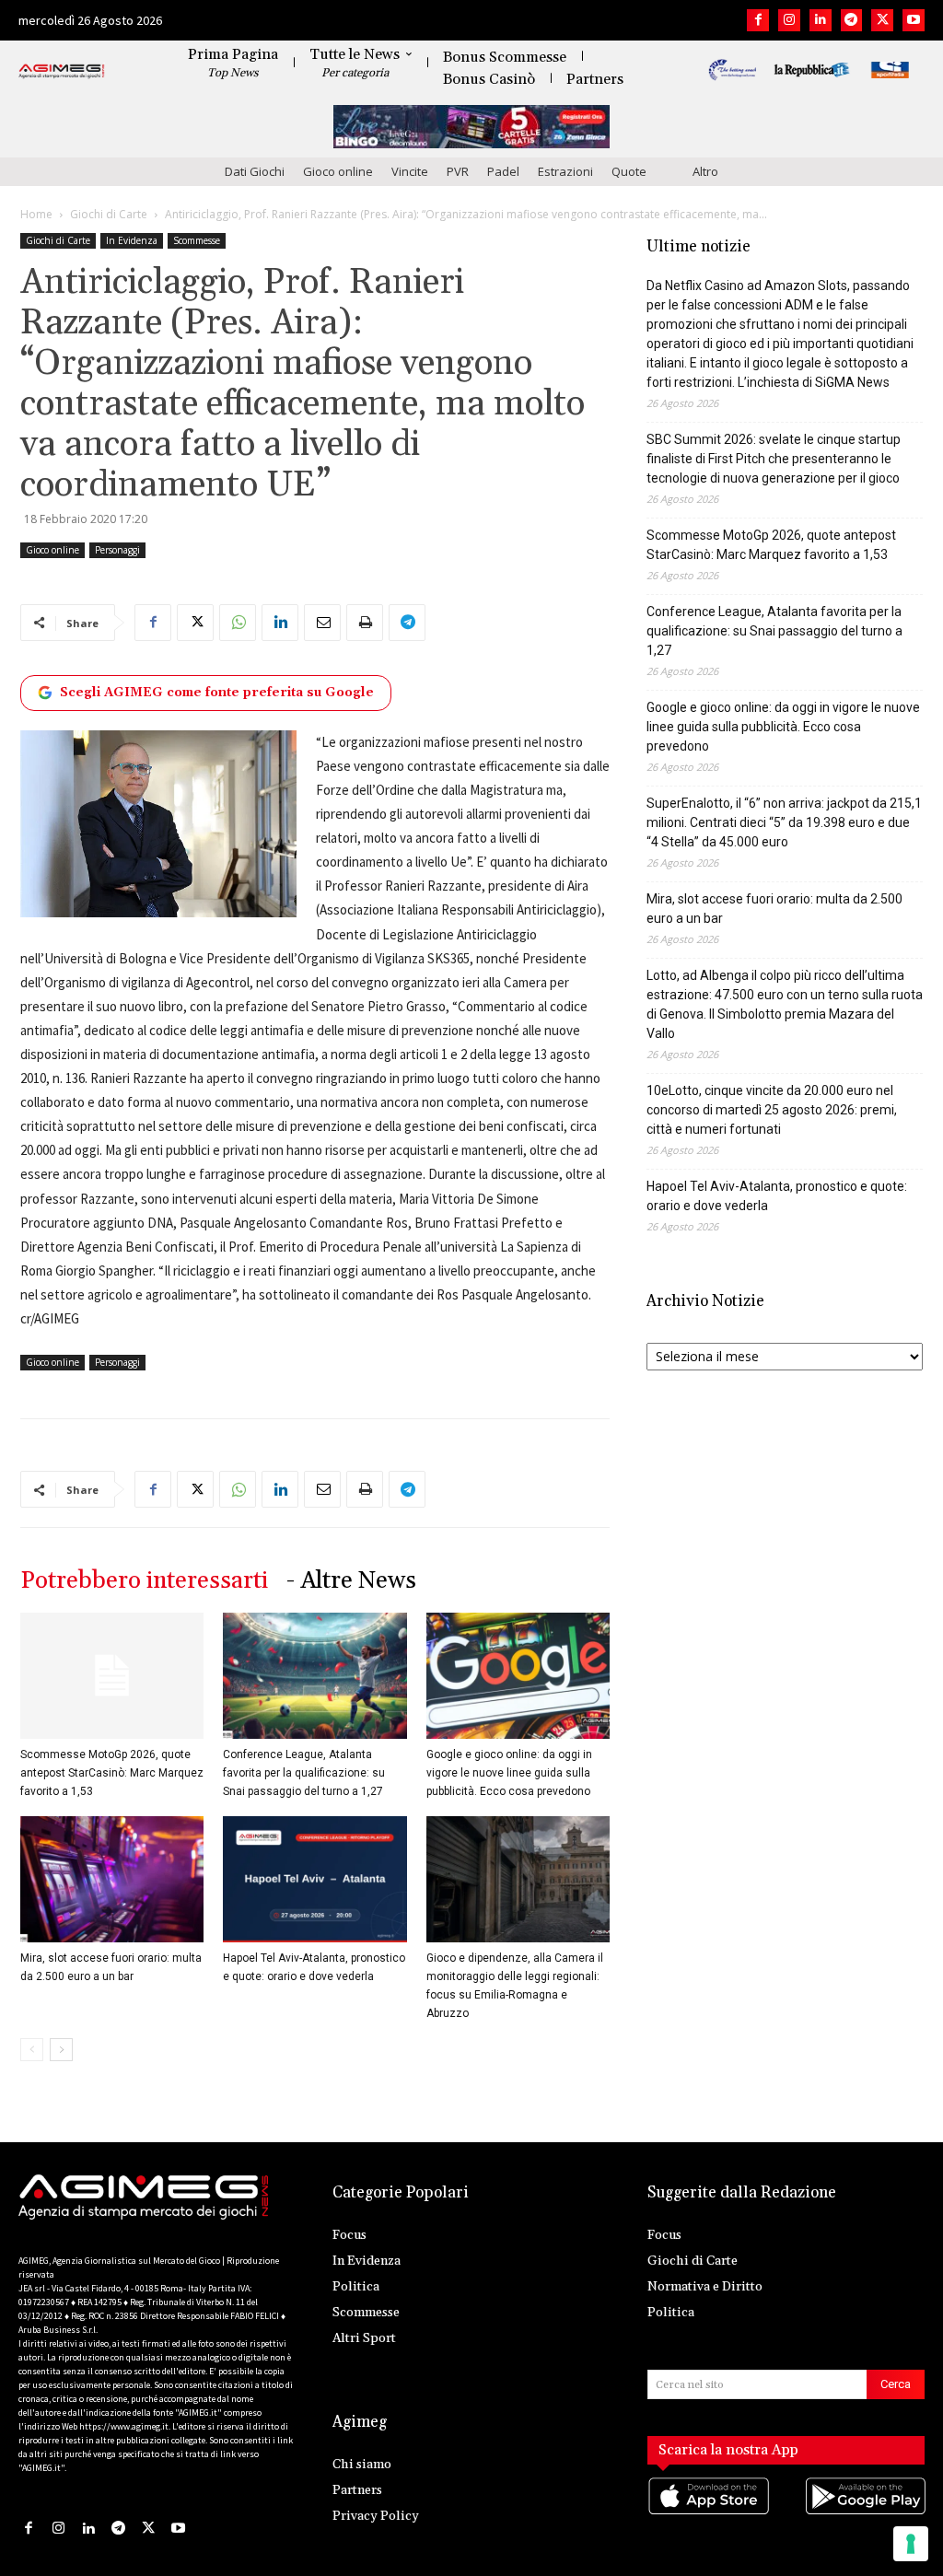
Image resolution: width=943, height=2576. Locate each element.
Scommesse (197, 240)
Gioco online (338, 171)
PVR (458, 171)
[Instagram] (789, 20)
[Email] (322, 623)
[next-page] (61, 2050)
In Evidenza (132, 240)
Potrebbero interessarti (144, 1581)
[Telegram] (852, 20)
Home (36, 214)
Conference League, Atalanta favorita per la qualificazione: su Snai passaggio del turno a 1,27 (304, 1773)
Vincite (410, 171)
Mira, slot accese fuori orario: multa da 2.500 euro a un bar (774, 909)
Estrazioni (565, 171)
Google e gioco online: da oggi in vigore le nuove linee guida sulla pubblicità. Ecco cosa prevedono (509, 1773)
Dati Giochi (255, 171)
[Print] (365, 623)
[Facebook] (758, 20)
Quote (629, 171)
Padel (503, 171)
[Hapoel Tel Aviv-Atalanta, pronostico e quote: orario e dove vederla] (314, 1879)
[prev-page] (32, 2050)
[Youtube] (914, 20)
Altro (705, 171)
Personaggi (117, 550)
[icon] (708, 2514)
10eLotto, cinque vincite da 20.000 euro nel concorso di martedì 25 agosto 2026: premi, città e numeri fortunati (772, 1110)
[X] (882, 20)
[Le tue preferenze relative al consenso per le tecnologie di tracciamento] (911, 2544)
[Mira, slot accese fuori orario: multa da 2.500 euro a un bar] (112, 1879)
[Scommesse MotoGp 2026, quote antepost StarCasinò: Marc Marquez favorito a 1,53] (112, 1676)
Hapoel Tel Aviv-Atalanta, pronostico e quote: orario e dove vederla (777, 1196)
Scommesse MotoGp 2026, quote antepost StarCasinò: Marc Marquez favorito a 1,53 (112, 1773)
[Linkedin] (821, 20)
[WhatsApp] (238, 623)
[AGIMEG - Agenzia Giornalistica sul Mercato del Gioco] (62, 72)
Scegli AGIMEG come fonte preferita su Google (217, 693)
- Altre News (351, 1581)
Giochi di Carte (109, 214)
